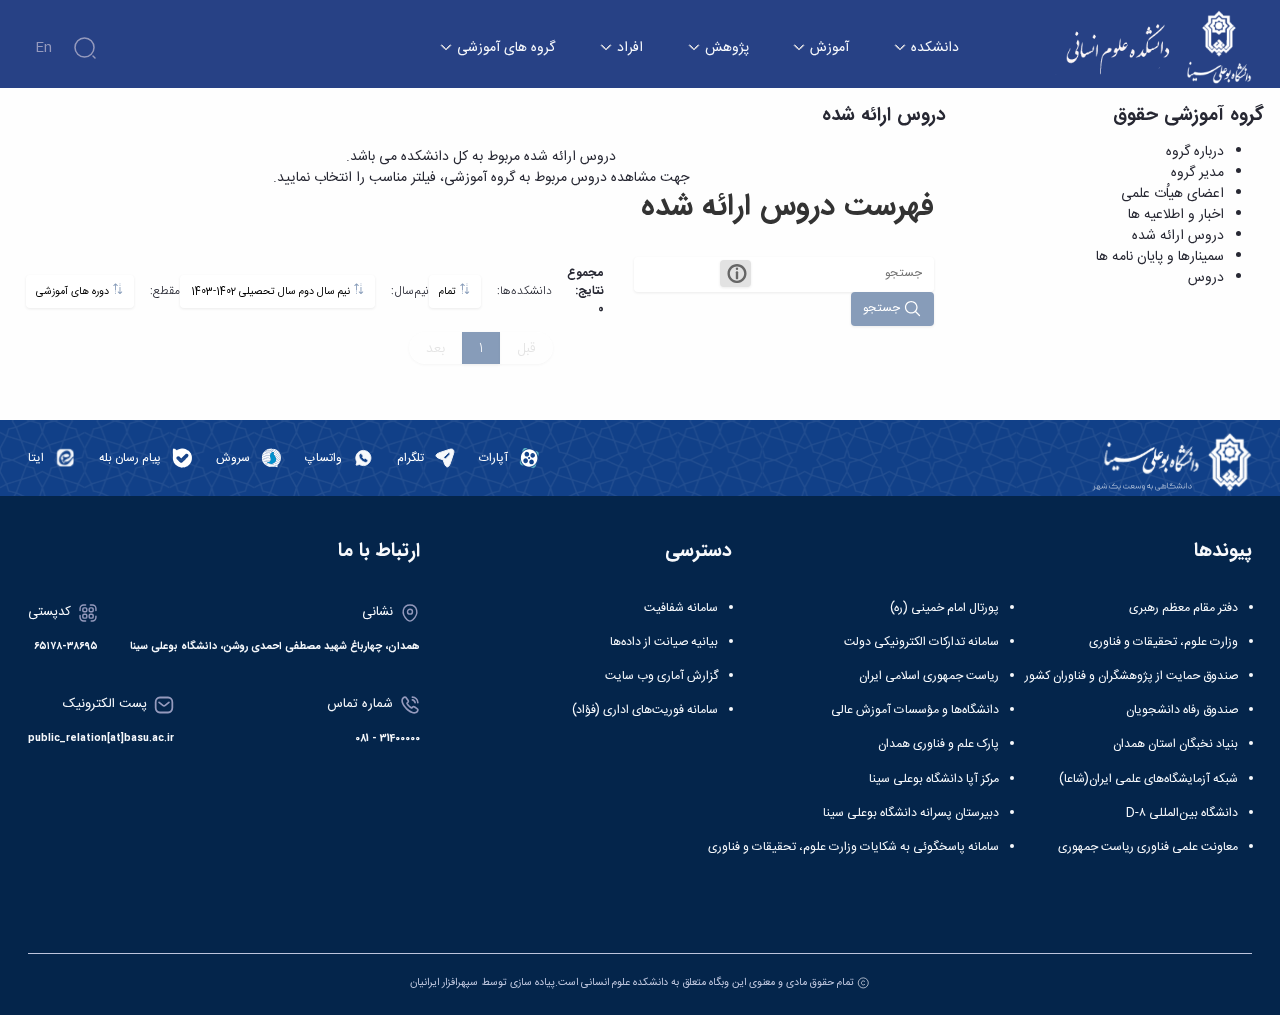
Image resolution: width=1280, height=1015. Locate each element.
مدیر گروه (1197, 173)
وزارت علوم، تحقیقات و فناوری (1163, 642)
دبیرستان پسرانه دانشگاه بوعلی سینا (911, 813)
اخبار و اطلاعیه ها (1176, 215)
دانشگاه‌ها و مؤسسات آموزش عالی (915, 710)
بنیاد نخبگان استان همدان (1175, 744)
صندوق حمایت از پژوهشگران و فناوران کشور (1131, 676)
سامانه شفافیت (681, 608)
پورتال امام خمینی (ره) (944, 608)
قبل (526, 348)
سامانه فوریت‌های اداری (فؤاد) (645, 710)
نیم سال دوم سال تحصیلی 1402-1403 (272, 291)
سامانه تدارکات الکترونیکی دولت (921, 642)
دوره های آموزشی (74, 291)
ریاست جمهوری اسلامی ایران (929, 676)
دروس (1206, 278)
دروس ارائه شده (1178, 236)
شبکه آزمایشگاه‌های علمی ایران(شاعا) (1148, 779)
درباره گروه (1195, 152)
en (43, 48)
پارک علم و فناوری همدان (938, 744)
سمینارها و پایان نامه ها (1160, 257)
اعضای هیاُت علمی (1172, 194)
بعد (435, 348)
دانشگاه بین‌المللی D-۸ (1182, 813)
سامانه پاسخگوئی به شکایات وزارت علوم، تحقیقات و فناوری (853, 847)
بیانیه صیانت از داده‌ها (664, 642)
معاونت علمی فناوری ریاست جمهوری (1148, 847)
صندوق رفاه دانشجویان (1182, 710)
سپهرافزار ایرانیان (444, 982)
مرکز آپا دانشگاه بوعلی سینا (934, 779)
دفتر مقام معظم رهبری (1183, 608)
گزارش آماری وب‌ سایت (661, 676)
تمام (449, 291)
